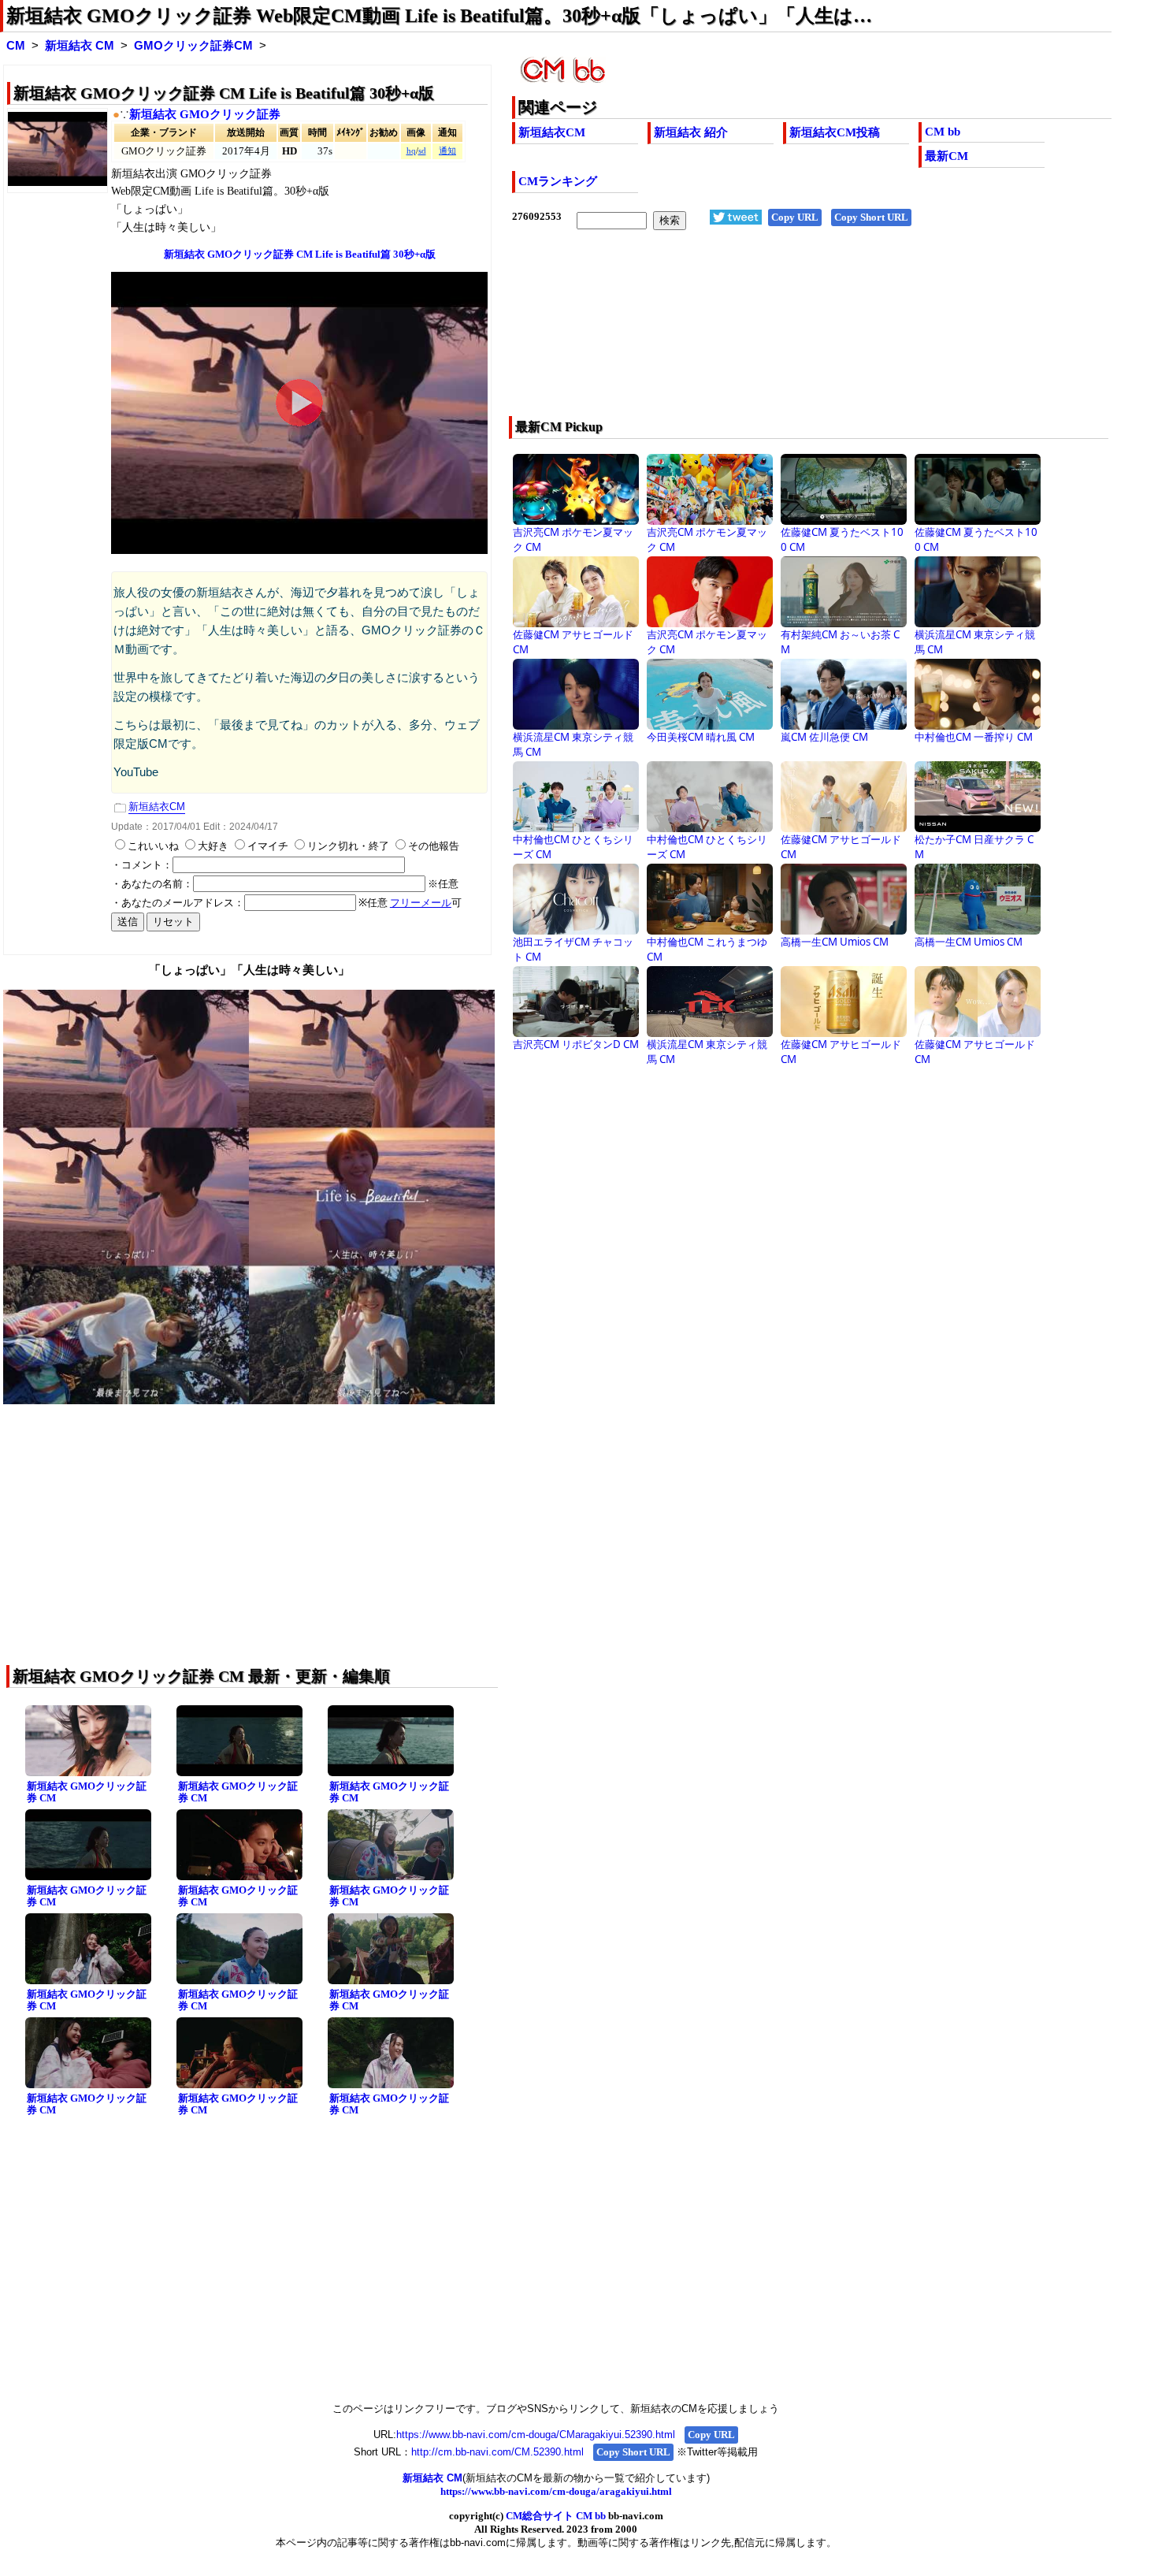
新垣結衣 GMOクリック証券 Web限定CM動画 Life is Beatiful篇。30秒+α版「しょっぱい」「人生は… (439, 16)
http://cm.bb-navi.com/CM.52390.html (497, 2452)
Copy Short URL (871, 217)
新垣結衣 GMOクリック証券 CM (87, 1792)
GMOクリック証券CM (193, 46)
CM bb (943, 132)
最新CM (946, 156)
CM (16, 46)
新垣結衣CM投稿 (835, 132)
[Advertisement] (752, 333)
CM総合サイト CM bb (556, 2516)
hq (411, 151)
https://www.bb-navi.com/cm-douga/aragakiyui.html (556, 2491)
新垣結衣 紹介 (691, 132)
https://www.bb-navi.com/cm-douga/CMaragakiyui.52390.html (536, 2435)
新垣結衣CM (552, 132)
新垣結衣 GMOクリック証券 (205, 114)
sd (422, 151)
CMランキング (558, 181)
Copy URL (795, 217)
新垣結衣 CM (80, 46)
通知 (447, 151)
